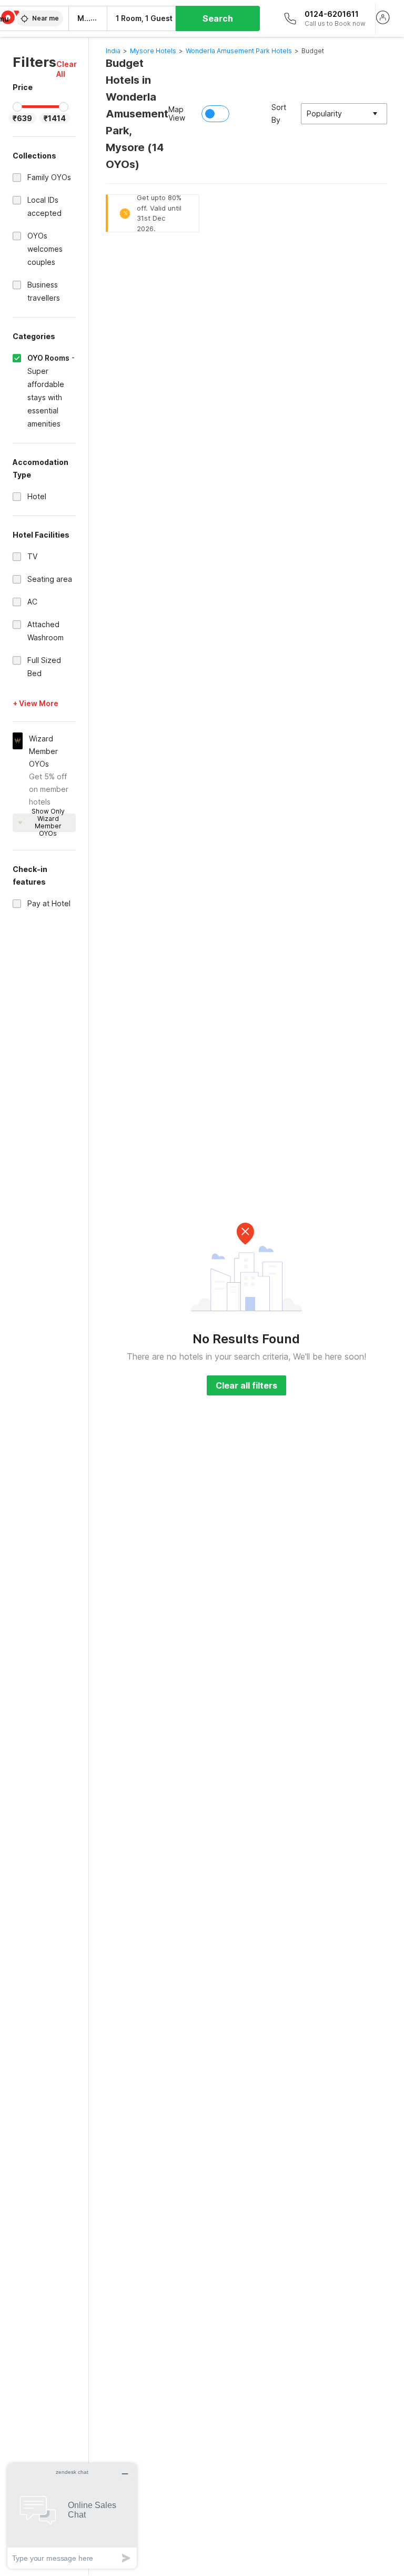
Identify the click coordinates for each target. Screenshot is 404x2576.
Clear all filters (246, 1385)
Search (218, 18)
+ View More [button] (36, 703)
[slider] (17, 107)
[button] (67, 69)
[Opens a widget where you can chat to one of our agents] (72, 2516)
